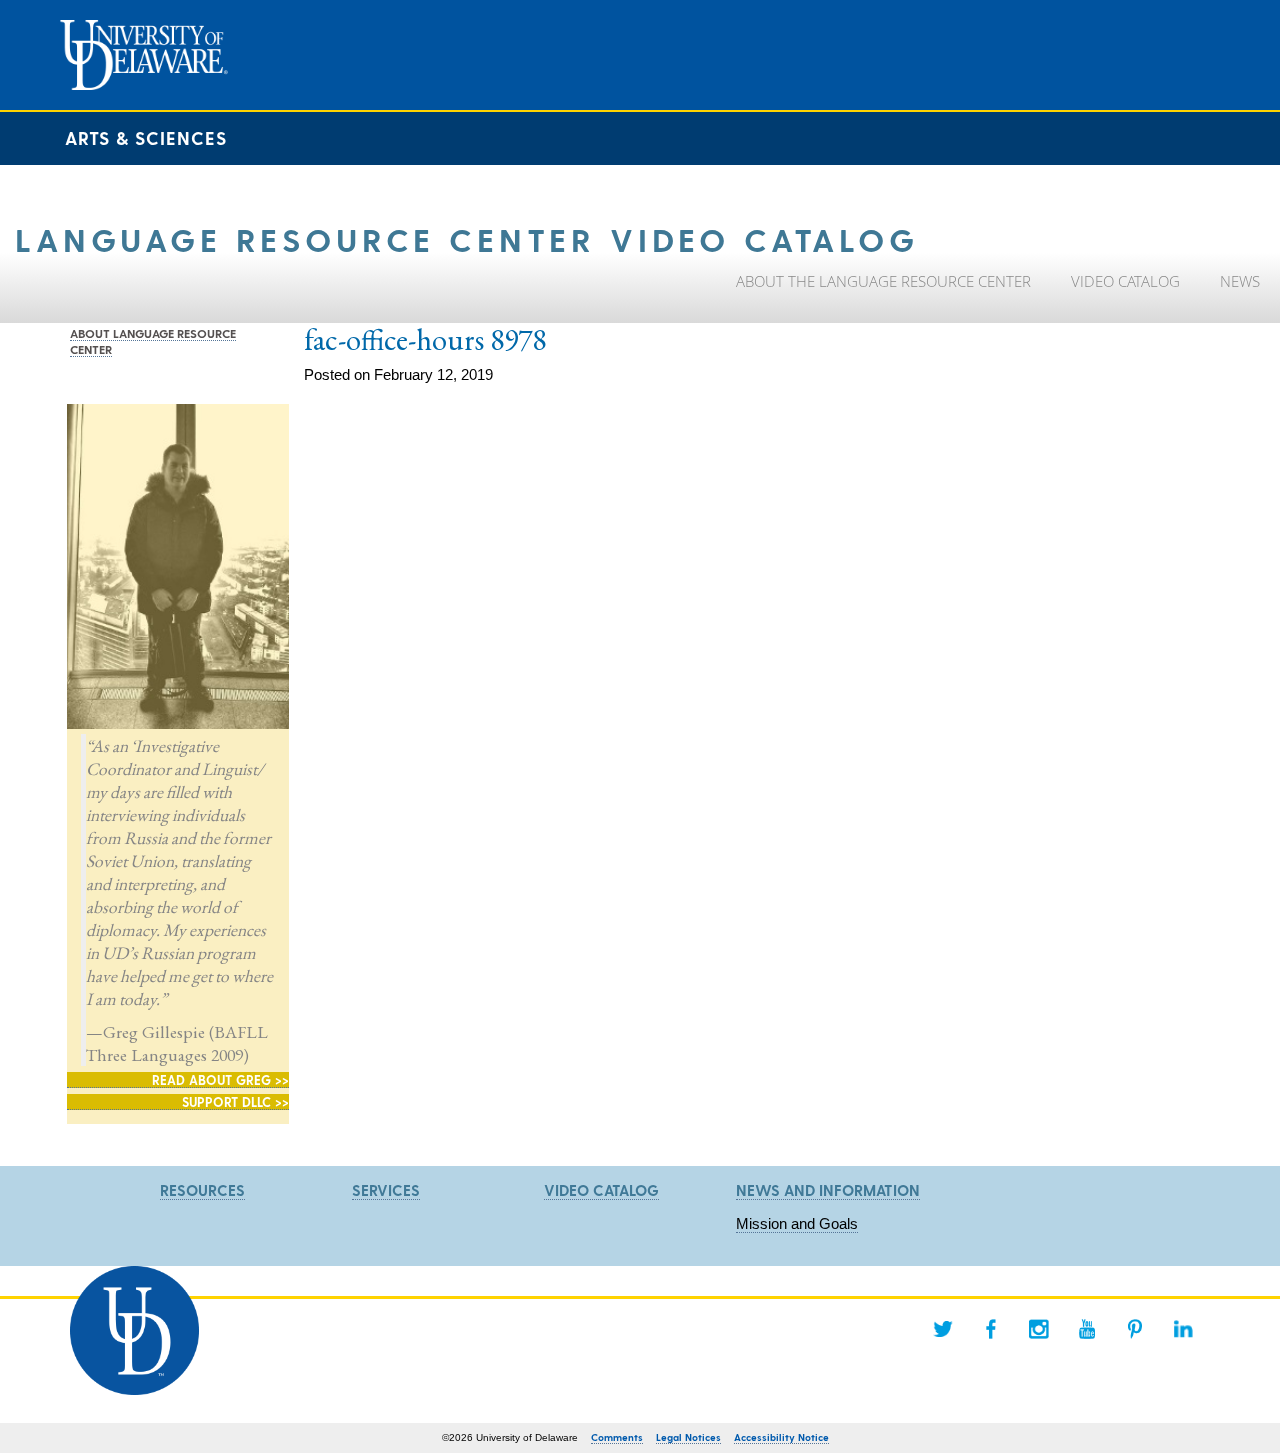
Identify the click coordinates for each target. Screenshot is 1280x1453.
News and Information (828, 1190)
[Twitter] (943, 1329)
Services (386, 1190)
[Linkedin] (1183, 1329)
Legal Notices (688, 1437)
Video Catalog (601, 1190)
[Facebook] (991, 1329)
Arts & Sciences (146, 137)
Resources (202, 1190)
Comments (617, 1437)
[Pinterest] (1135, 1329)
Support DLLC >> (235, 1101)
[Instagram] (1039, 1329)
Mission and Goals (797, 1223)
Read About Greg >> (220, 1079)
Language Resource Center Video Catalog (467, 238)
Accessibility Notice (781, 1437)
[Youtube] (1087, 1329)
